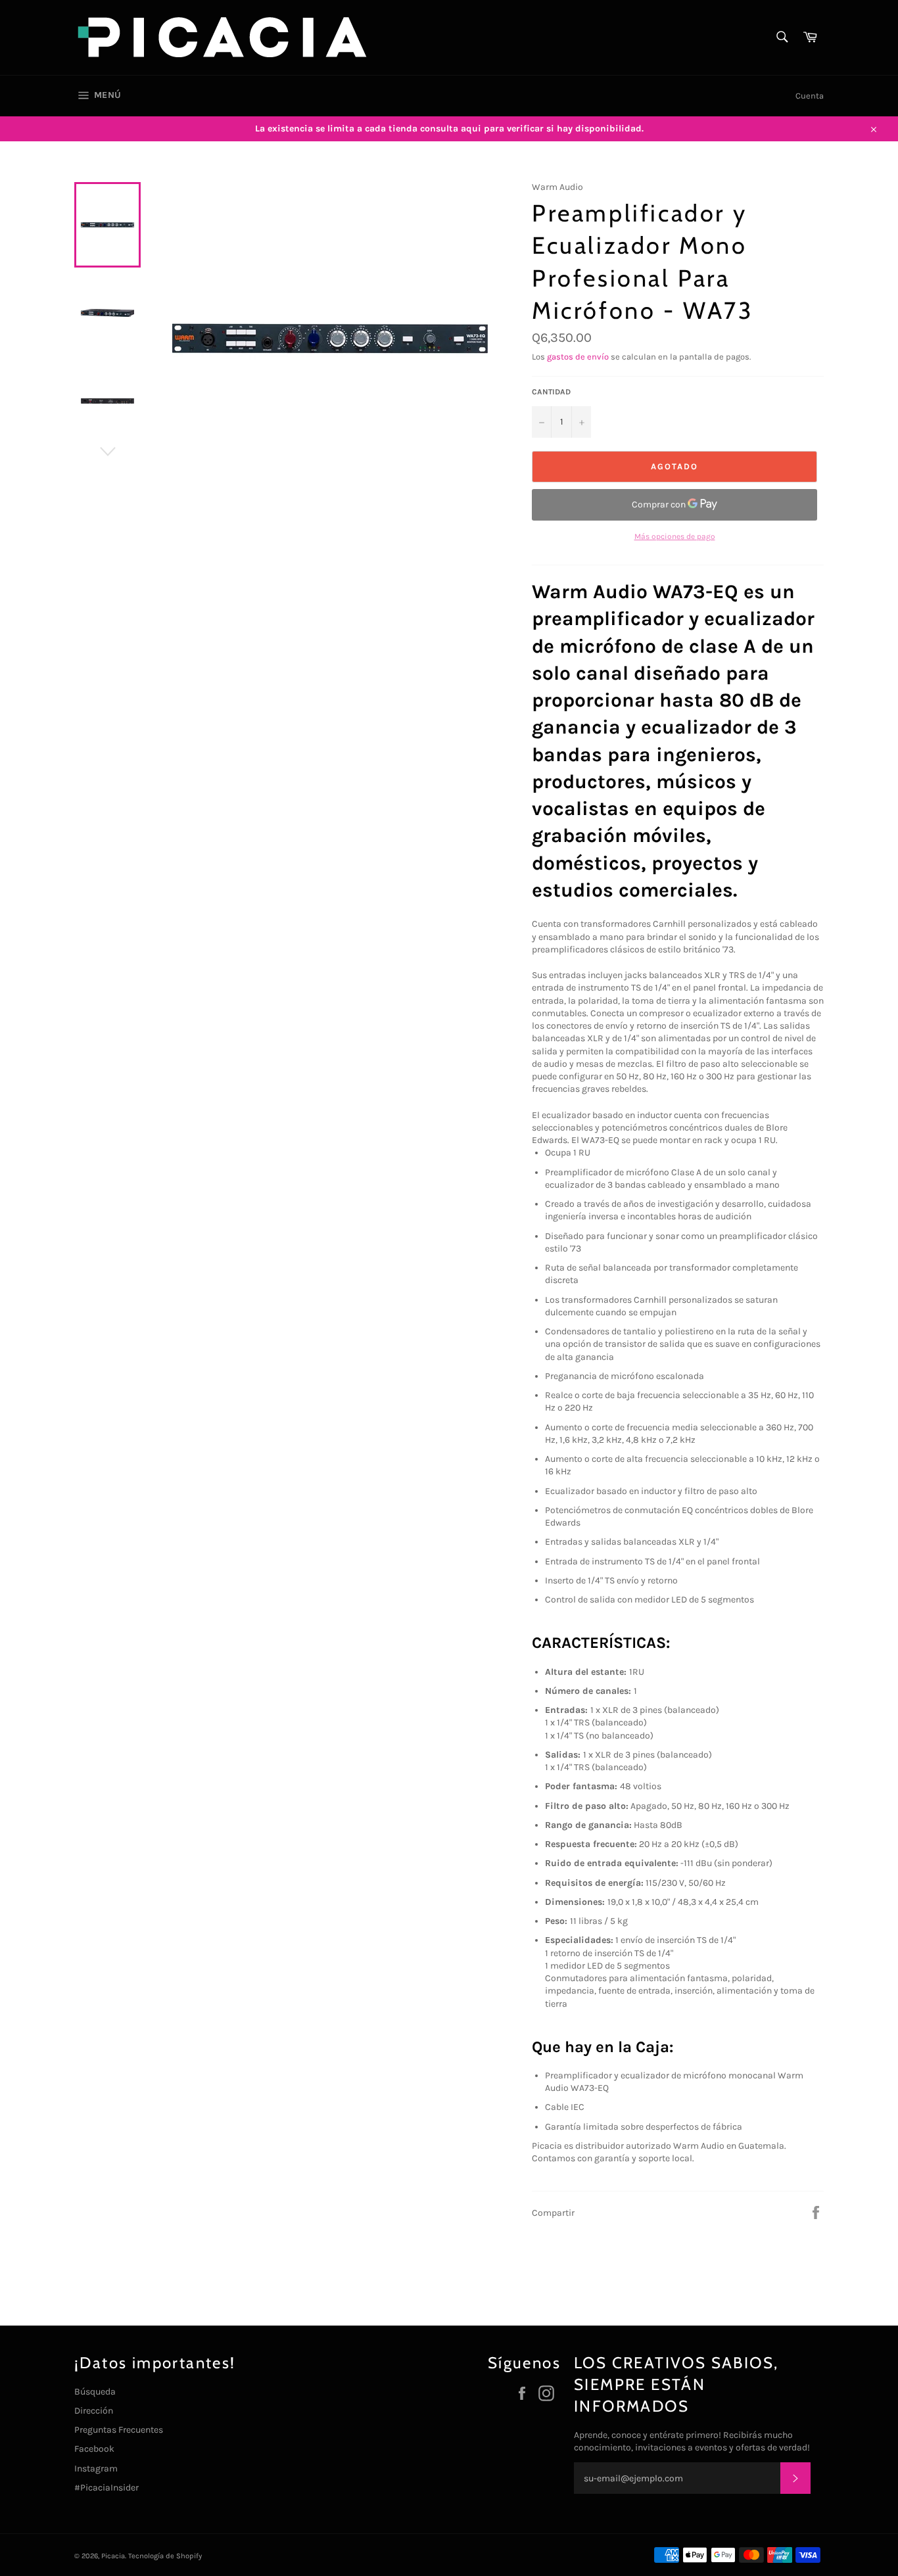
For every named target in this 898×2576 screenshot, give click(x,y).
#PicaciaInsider (106, 2488)
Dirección (94, 2411)
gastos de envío (578, 357)
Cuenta (810, 96)
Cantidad (551, 392)
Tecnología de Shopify (165, 2556)
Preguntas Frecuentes (119, 2430)
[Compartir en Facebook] (816, 2212)
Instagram (96, 2469)
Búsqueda (95, 2392)
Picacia (113, 2556)
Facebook (94, 2449)
